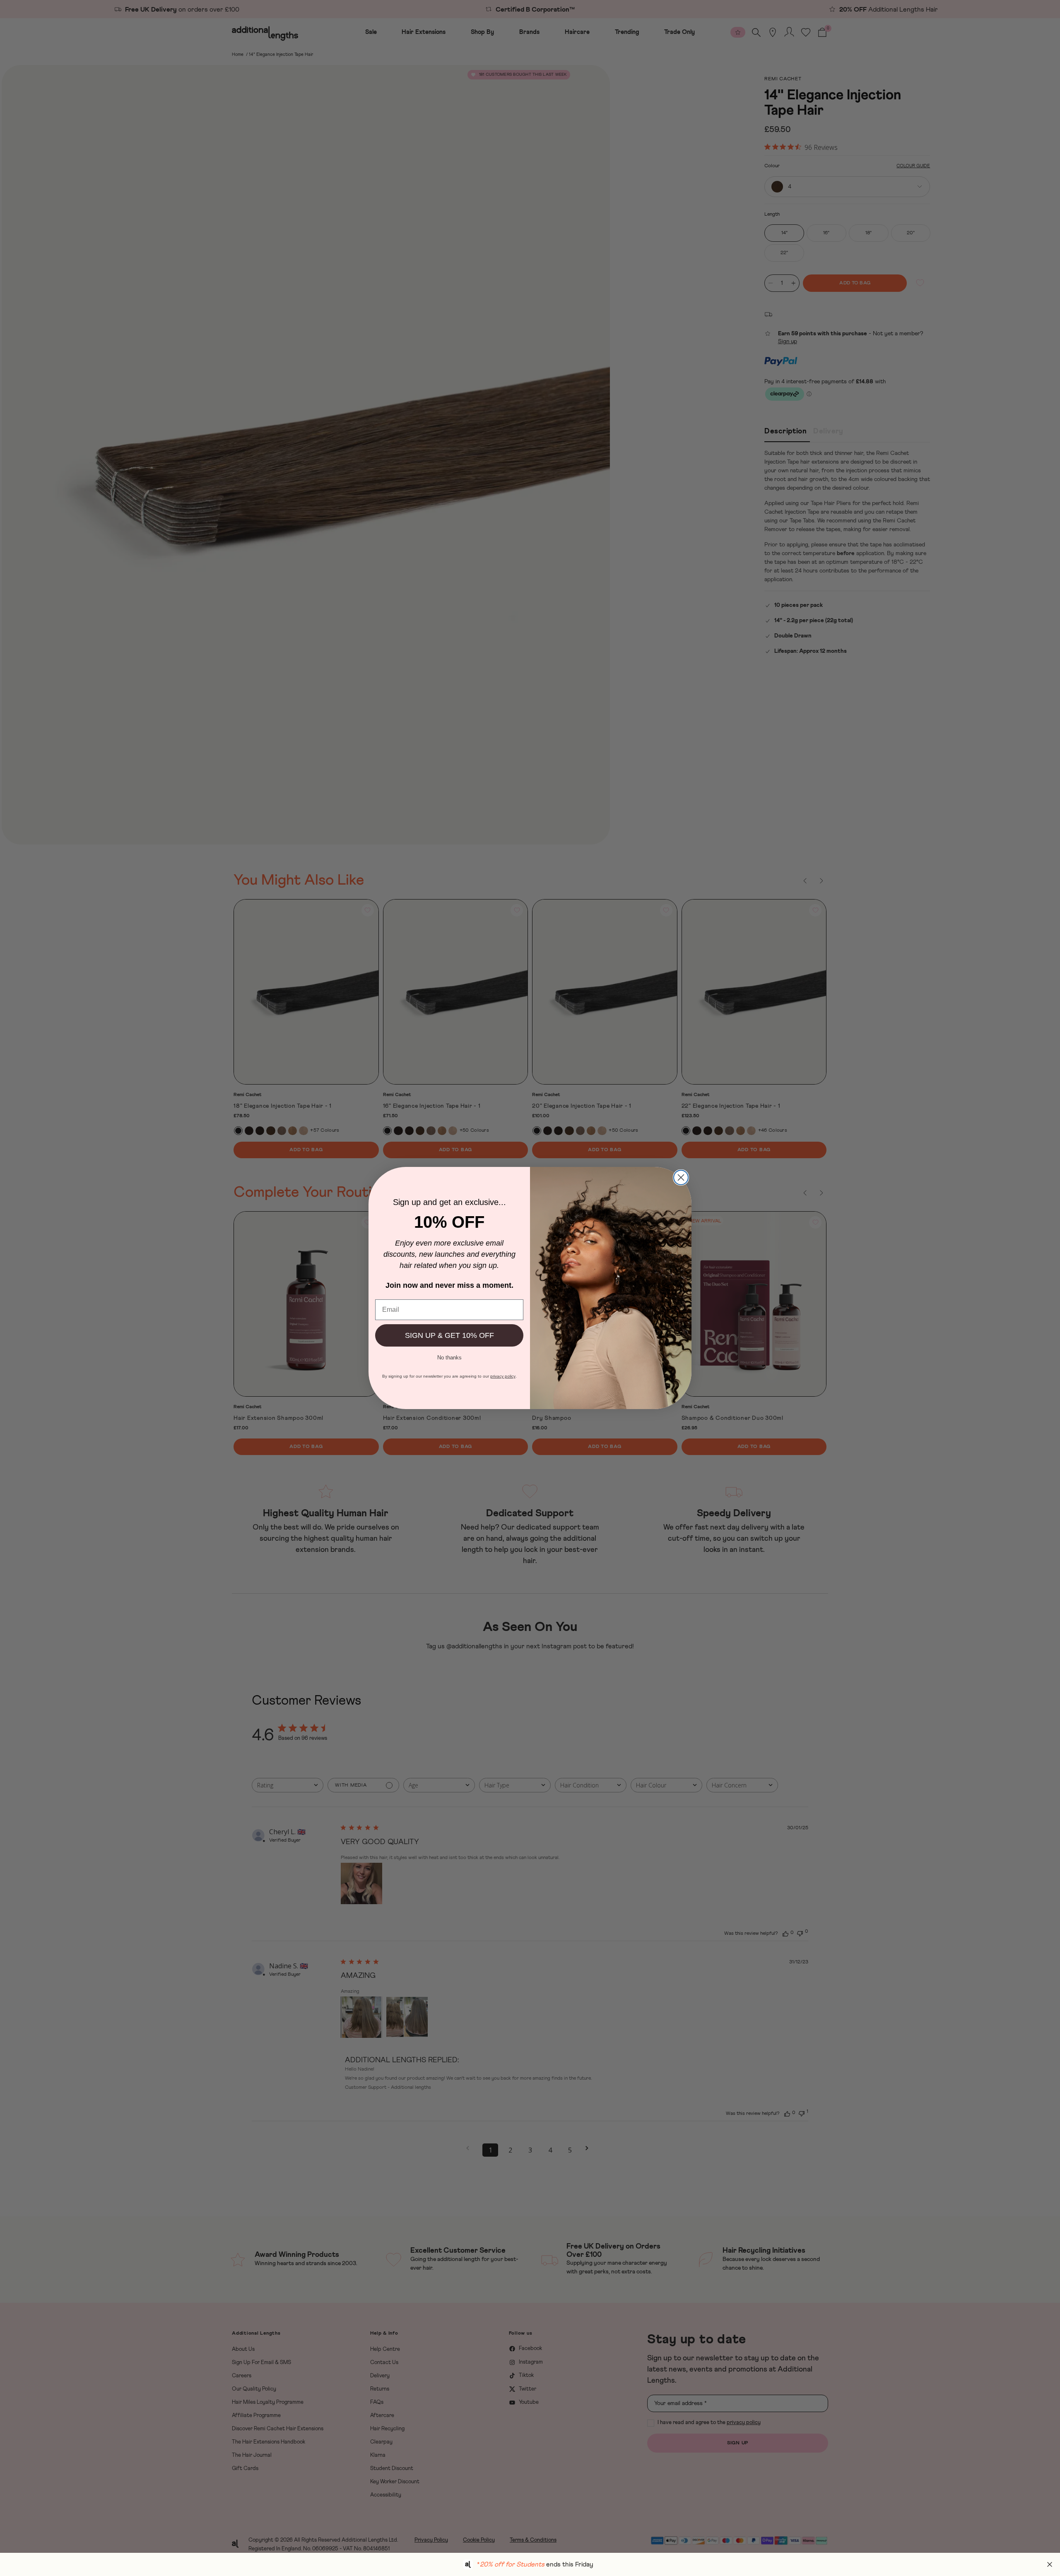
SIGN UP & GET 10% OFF (449, 1335)
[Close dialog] (681, 1177)
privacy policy (503, 1376)
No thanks (449, 1357)
